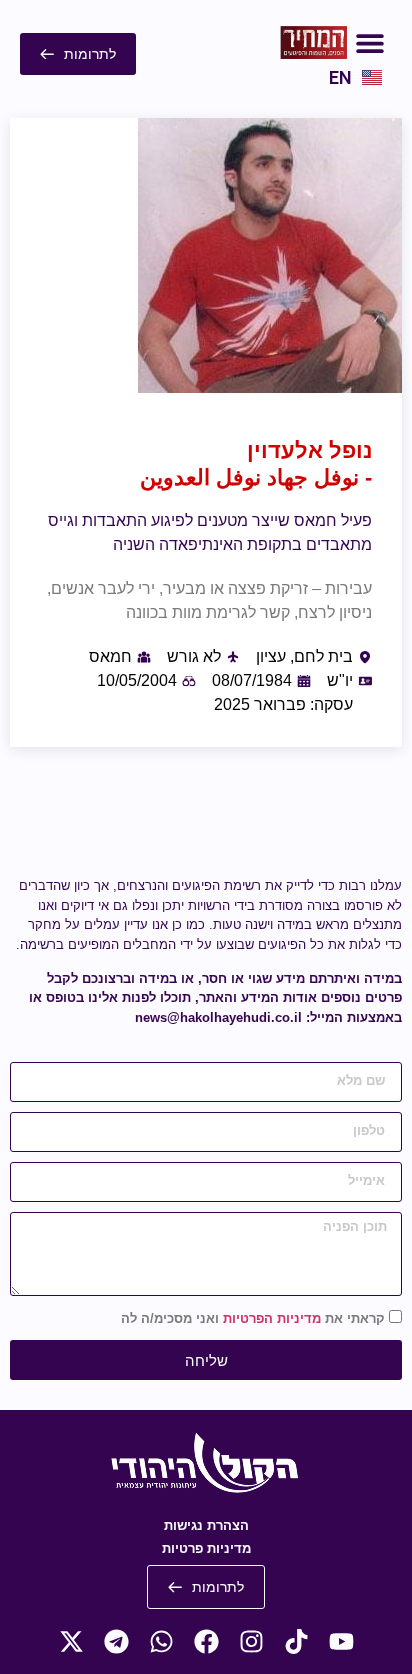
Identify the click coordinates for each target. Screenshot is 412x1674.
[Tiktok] (296, 1641)
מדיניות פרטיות (206, 1548)
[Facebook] (206, 1641)
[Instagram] (251, 1641)
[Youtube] (341, 1641)
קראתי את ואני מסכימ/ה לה (253, 1319)
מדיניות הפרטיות (272, 1319)
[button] (369, 42)
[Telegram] (116, 1641)
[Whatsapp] (161, 1641)
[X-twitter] (71, 1641)
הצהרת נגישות (206, 1525)
